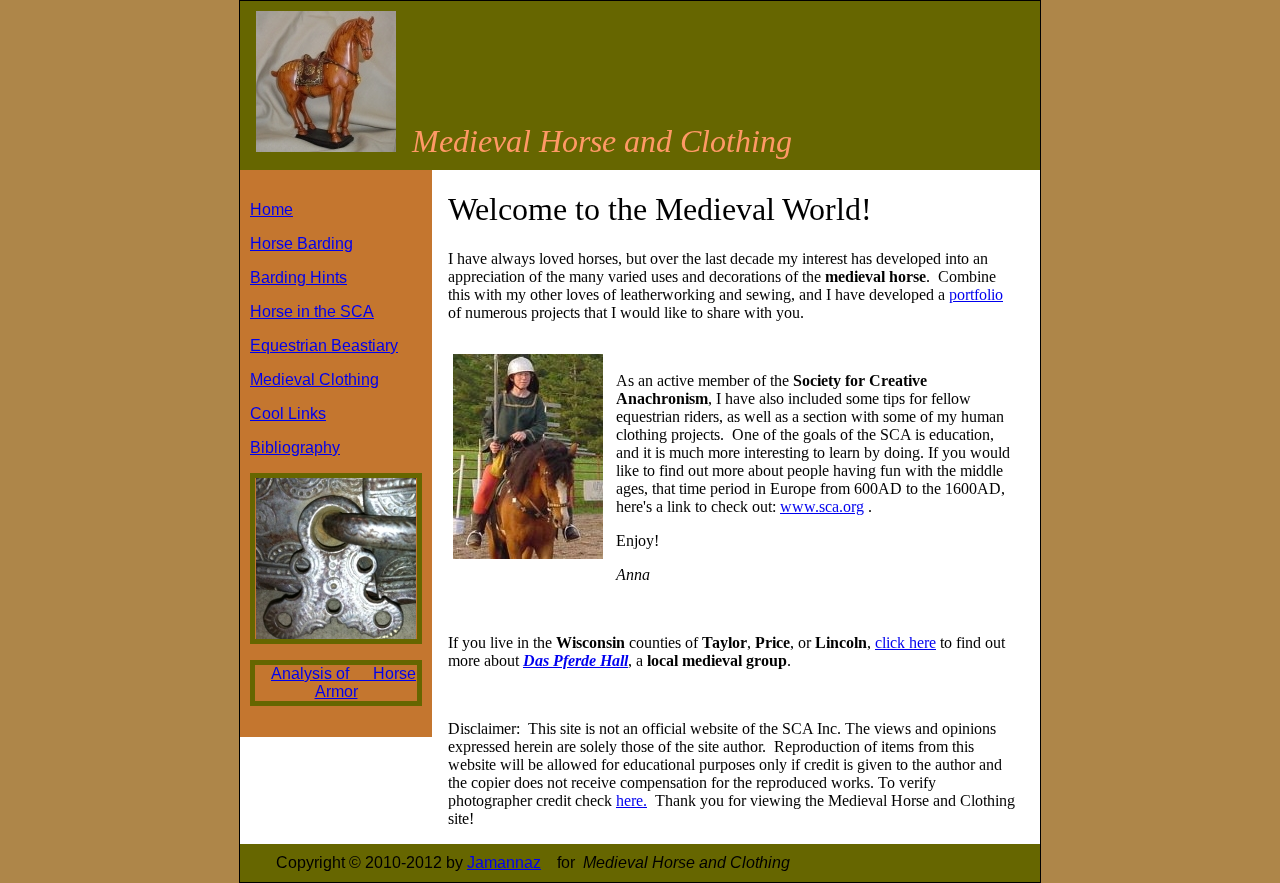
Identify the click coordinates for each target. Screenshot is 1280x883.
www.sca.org (822, 506)
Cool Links (288, 413)
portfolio (976, 294)
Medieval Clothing (314, 379)
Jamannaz (504, 862)
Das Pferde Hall (575, 660)
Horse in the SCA (312, 311)
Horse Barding (301, 243)
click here (905, 642)
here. (631, 800)
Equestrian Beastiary (324, 345)
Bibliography (295, 447)
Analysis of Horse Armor (343, 682)
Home (271, 209)
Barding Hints (298, 277)
